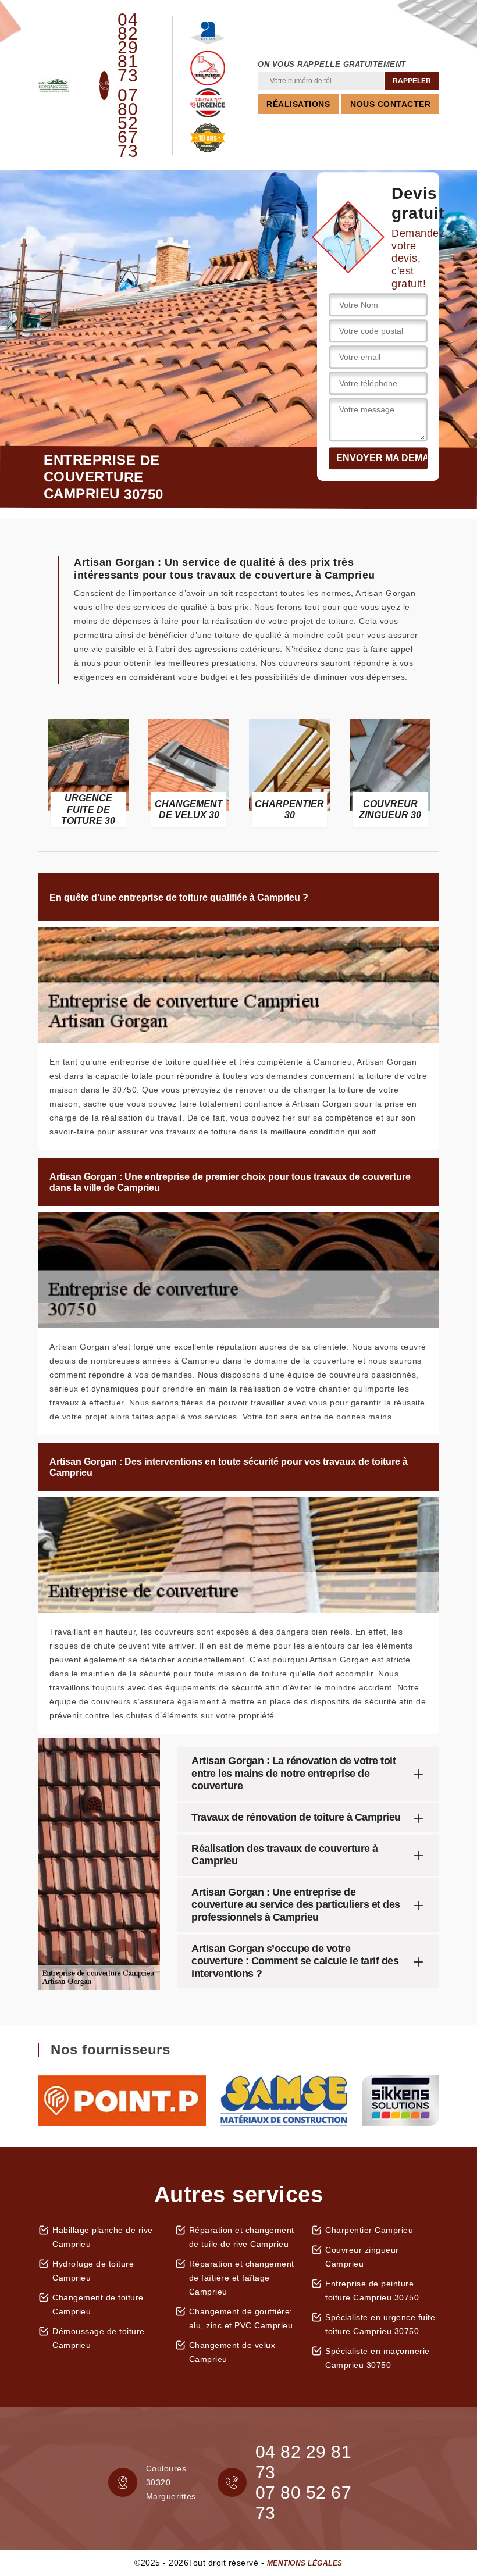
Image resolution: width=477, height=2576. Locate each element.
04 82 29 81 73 (128, 48)
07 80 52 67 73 (128, 123)
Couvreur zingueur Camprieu (362, 2257)
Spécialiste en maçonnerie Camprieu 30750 (378, 2358)
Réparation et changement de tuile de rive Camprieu (242, 2237)
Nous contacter (390, 104)
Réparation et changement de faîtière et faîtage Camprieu (242, 2278)
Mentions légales (305, 2563)
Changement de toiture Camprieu (98, 2304)
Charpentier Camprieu (369, 2230)
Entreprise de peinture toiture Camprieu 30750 (372, 2290)
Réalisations (298, 104)
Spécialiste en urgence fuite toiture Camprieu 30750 (380, 2324)
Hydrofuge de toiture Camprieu (93, 2271)
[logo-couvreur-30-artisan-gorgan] (54, 85)
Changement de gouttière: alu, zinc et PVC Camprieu (241, 2318)
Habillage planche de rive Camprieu (103, 2237)
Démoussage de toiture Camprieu (99, 2338)
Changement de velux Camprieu (232, 2352)
